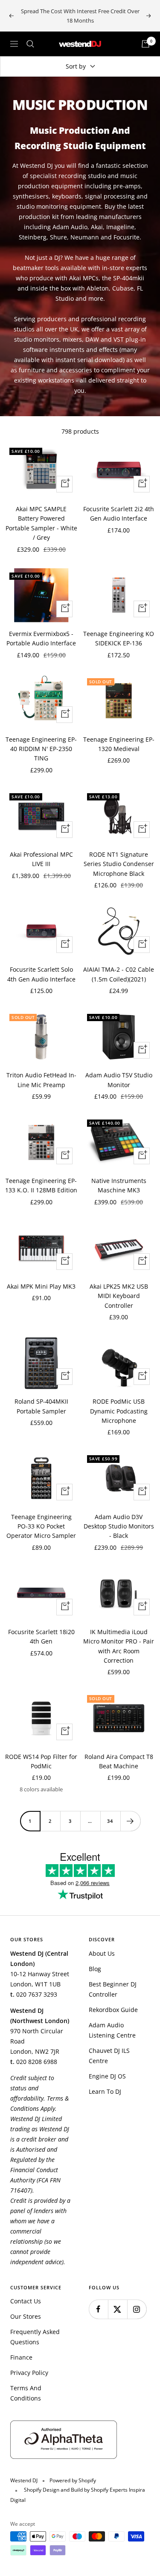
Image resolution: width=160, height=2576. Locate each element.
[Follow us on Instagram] (137, 2309)
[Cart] (145, 44)
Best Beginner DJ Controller (113, 1989)
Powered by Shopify (73, 2480)
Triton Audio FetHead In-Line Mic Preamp (41, 1080)
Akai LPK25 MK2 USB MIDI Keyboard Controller (119, 1296)
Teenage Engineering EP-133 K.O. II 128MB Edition (41, 1185)
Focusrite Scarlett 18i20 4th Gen (41, 1636)
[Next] (130, 1821)
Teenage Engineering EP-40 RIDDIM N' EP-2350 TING (41, 749)
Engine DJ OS (107, 2076)
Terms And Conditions (26, 2393)
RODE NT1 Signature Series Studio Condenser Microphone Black (119, 864)
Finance (21, 2357)
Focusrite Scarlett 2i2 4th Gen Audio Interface (119, 514)
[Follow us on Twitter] (118, 2309)
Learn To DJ (105, 2091)
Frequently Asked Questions (35, 2337)
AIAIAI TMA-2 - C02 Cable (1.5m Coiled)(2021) (119, 974)
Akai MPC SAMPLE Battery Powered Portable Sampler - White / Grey (41, 523)
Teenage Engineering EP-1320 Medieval (119, 744)
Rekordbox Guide (113, 2010)
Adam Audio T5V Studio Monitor (119, 1080)
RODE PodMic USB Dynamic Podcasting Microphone (119, 1411)
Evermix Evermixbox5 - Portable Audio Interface (41, 638)
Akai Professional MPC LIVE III (41, 859)
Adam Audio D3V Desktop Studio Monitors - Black (119, 1526)
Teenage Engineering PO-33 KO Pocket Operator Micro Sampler (41, 1526)
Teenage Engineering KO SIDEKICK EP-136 (119, 638)
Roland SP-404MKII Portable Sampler (41, 1406)
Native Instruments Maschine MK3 (119, 1185)
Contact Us (26, 2301)
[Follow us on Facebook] (98, 2309)
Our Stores (26, 2316)
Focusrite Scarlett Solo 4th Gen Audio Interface (41, 974)
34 (110, 1821)
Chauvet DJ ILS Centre (109, 2056)
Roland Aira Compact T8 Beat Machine (119, 1761)
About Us (102, 1953)
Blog (95, 1969)
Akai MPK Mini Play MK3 (41, 1286)
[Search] (30, 44)
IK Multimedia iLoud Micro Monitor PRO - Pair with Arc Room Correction (119, 1646)
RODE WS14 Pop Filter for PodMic (41, 1761)
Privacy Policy (29, 2373)
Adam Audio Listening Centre (112, 2030)
